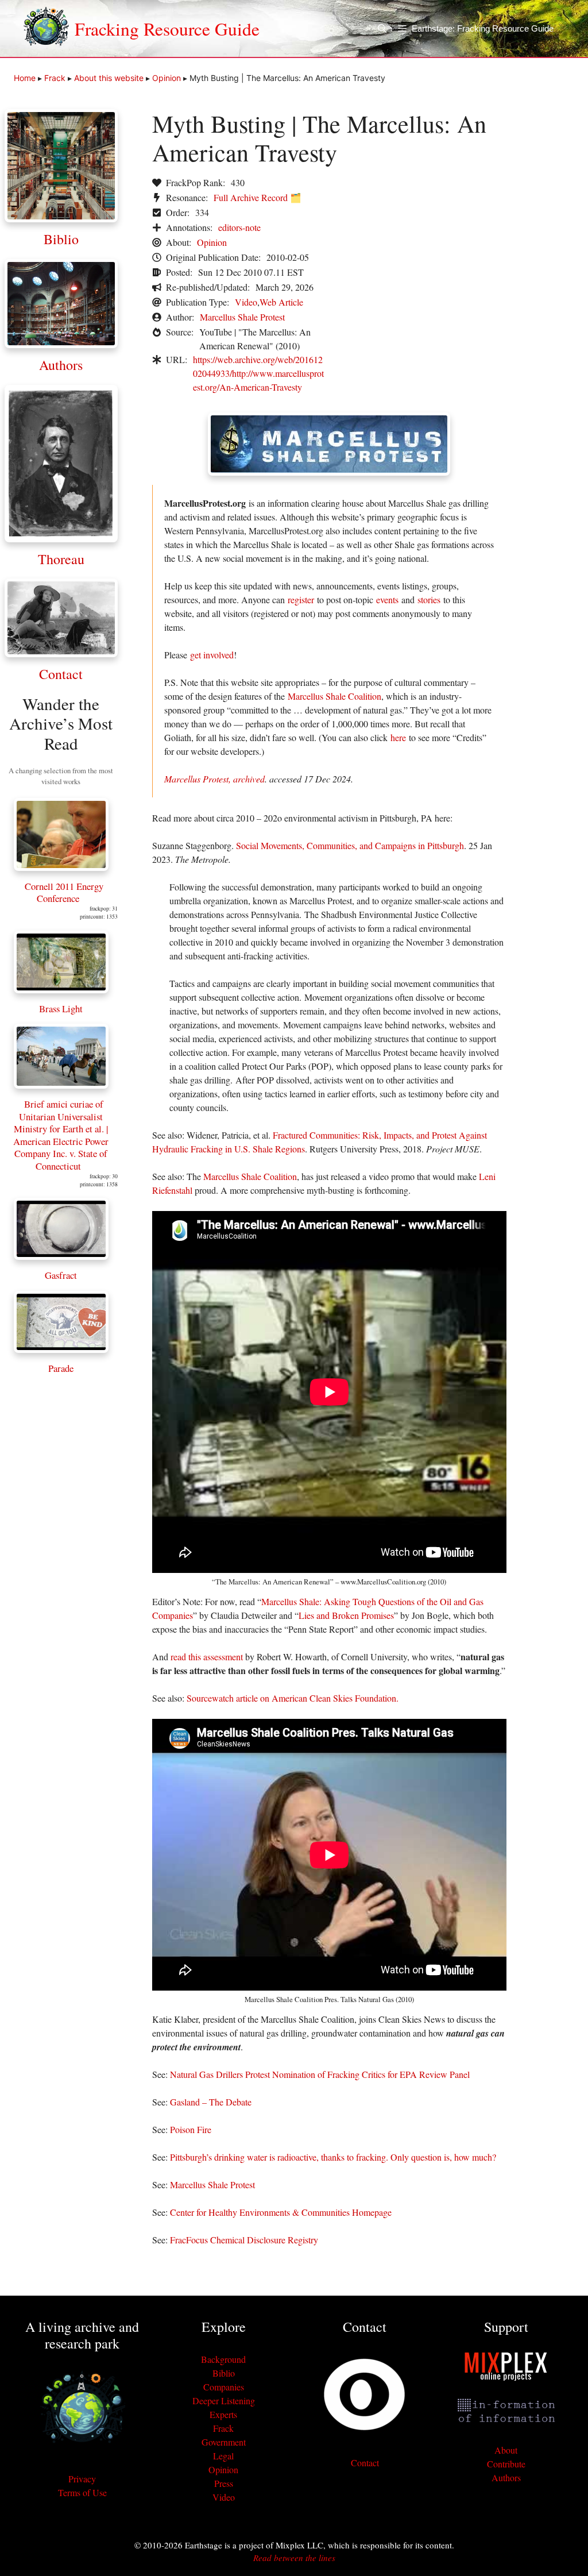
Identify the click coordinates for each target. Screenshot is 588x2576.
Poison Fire (191, 2129)
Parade (61, 1368)
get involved (212, 655)
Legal (223, 2456)
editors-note (239, 227)
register (301, 599)
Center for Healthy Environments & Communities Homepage (281, 2212)
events (387, 599)
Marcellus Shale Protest (242, 317)
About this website (109, 78)
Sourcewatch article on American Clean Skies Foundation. (293, 1698)
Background (223, 2359)
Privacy (82, 2479)
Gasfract (61, 1275)
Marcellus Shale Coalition (334, 696)
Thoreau (61, 559)
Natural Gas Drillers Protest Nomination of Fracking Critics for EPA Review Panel (320, 2074)
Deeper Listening (224, 2400)
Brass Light (61, 1009)
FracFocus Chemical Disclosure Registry (244, 2240)
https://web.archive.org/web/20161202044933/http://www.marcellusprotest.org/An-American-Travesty (258, 373)
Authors (61, 365)
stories (429, 599)
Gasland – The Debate (211, 2102)
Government (224, 2442)
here (398, 737)
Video (246, 302)
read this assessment (207, 1657)
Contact (61, 674)
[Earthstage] (46, 29)
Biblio (61, 239)
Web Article (281, 302)
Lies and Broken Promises (346, 1615)
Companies (224, 2387)
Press (224, 2483)
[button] (388, 29)
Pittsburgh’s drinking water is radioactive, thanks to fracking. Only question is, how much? (333, 2157)
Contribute (506, 2464)
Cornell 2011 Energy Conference (64, 892)
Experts (223, 2414)
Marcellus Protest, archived (214, 779)
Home (25, 78)
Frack (55, 78)
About (506, 2450)
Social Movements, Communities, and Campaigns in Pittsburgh (350, 845)
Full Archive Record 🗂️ (258, 197)
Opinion (167, 78)
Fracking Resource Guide (167, 29)
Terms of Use (82, 2492)
